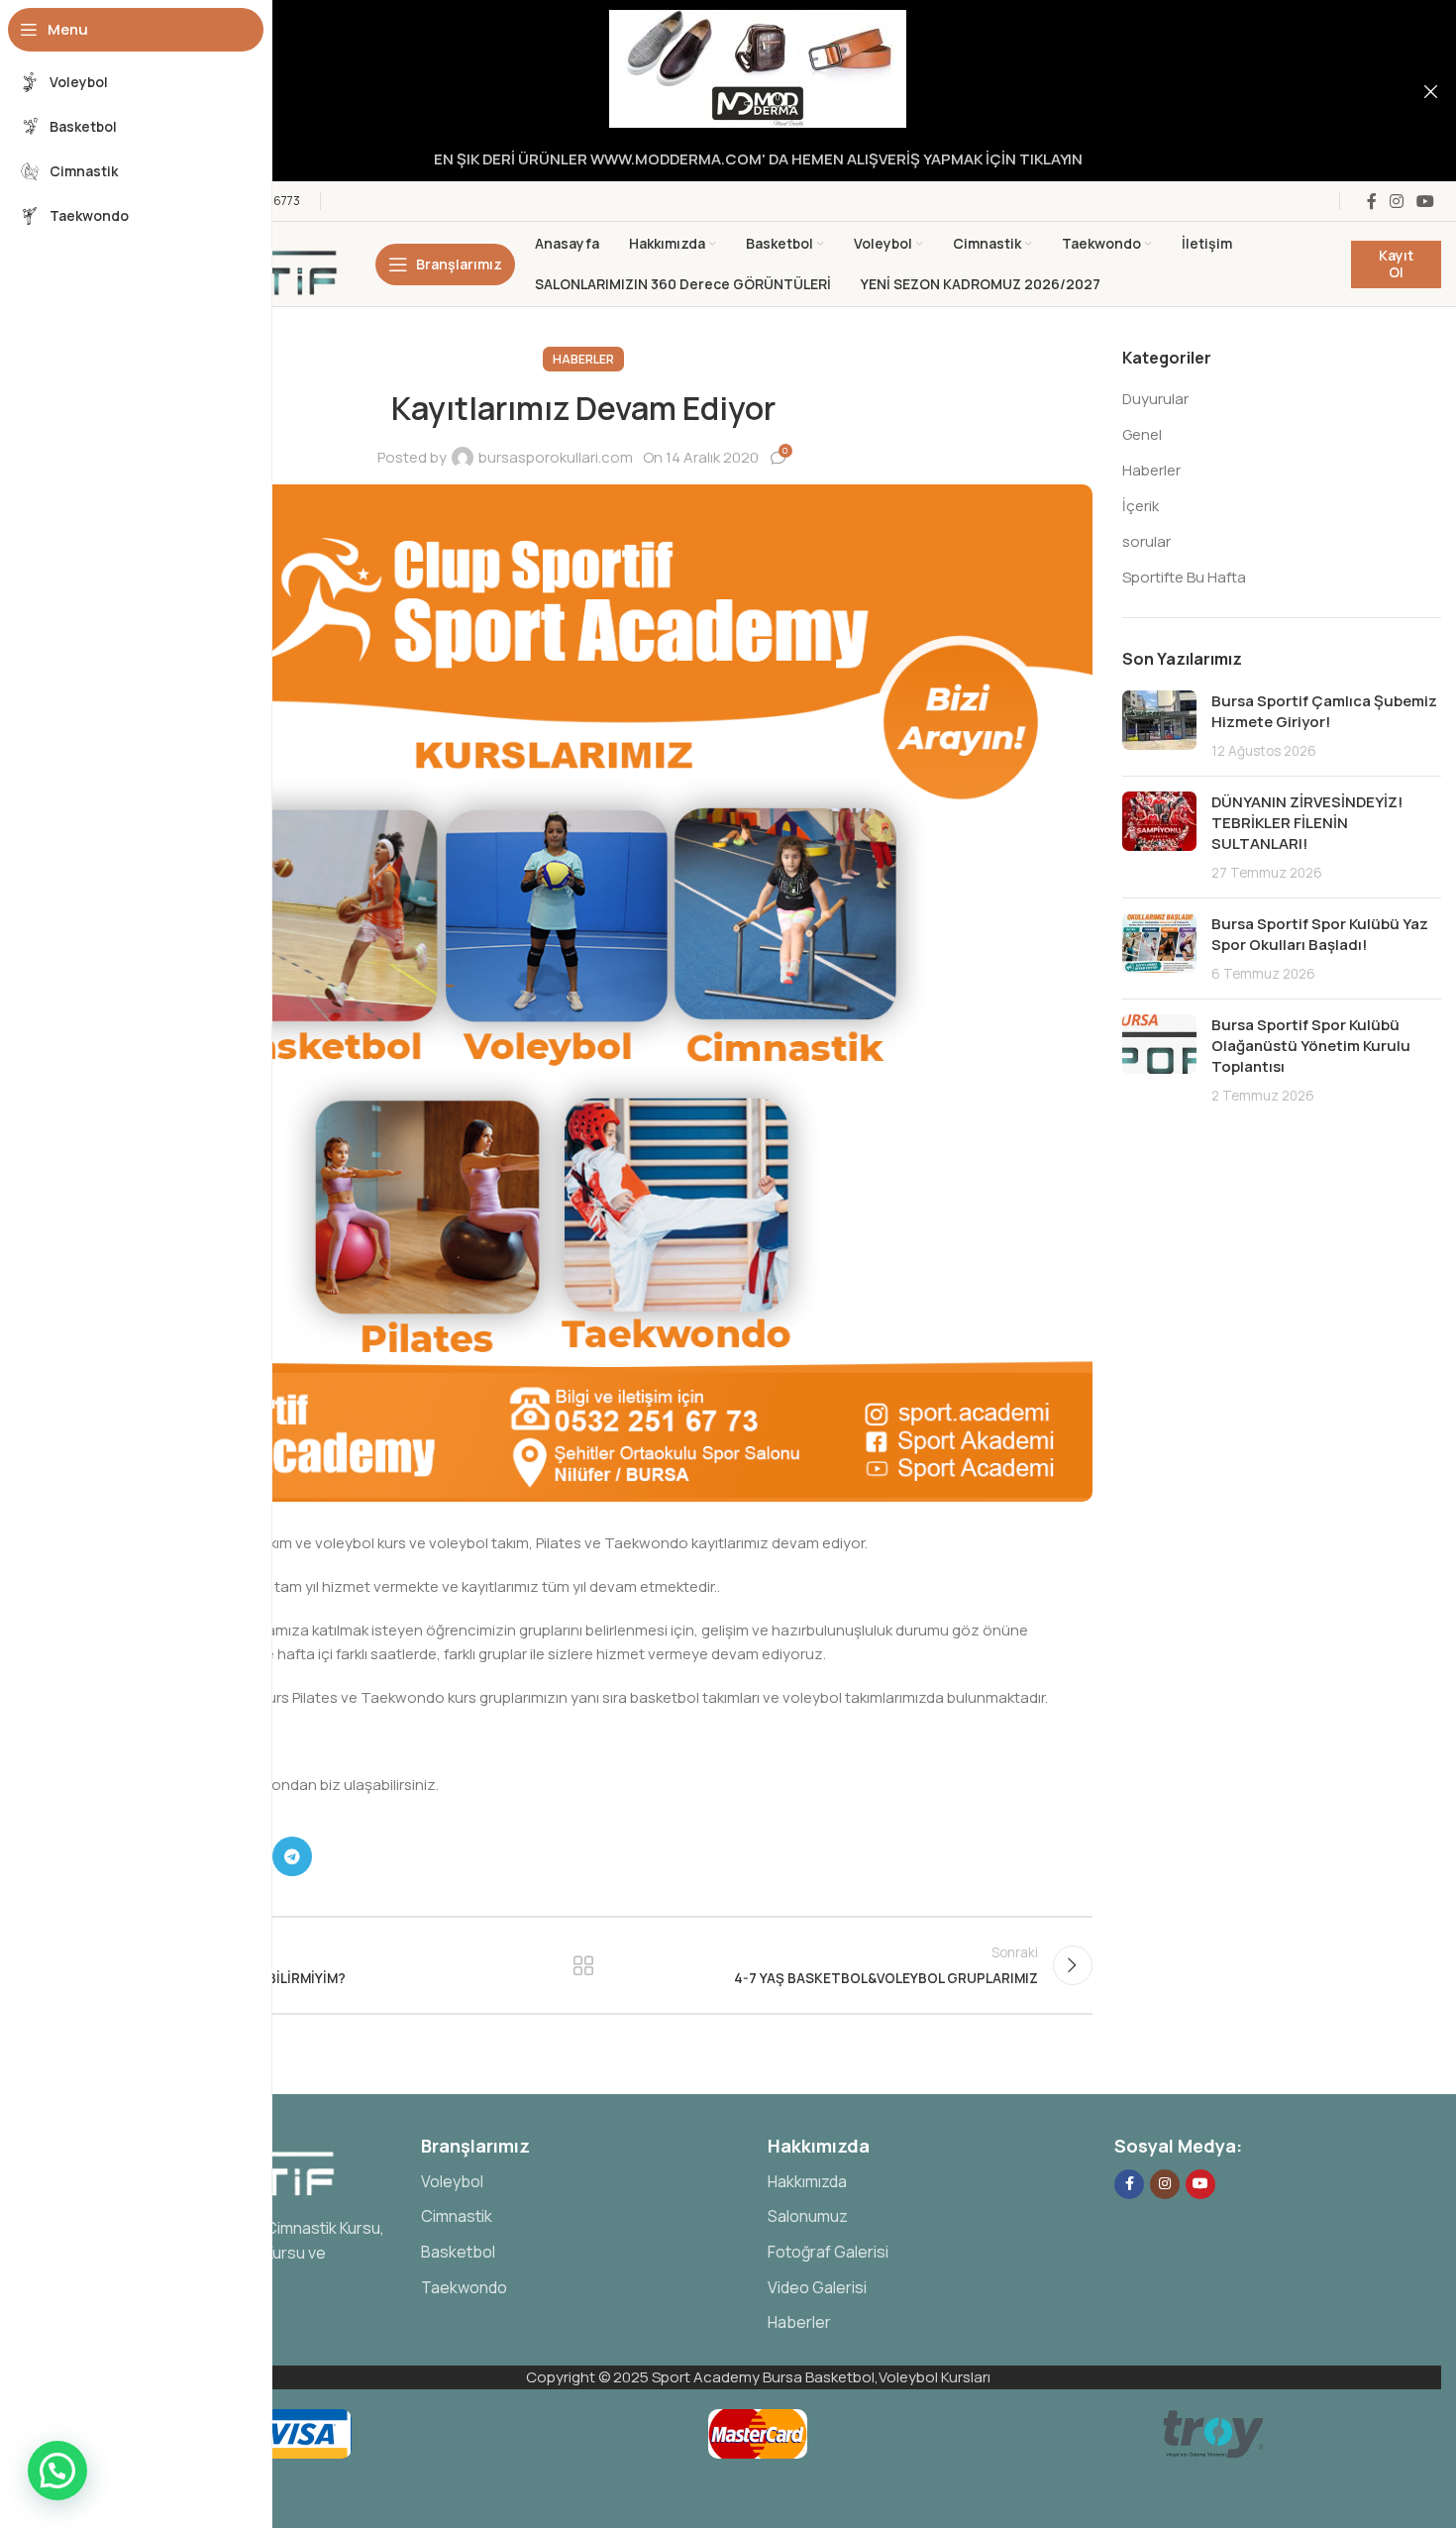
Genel (1142, 434)
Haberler (583, 359)
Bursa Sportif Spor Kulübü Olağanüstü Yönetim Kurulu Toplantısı (1311, 1046)
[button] (57, 2471)
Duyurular (1155, 399)
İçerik (1141, 506)
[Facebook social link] (1371, 201)
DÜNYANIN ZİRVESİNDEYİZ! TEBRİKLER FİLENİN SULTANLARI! (1307, 823)
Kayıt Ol (1396, 263)
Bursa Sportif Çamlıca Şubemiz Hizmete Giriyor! (1324, 711)
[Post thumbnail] (1159, 726)
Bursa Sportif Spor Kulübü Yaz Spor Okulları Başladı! (1320, 934)
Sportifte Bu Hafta (1184, 577)
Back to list (584, 1965)
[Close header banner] (1431, 91)
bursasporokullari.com (556, 457)
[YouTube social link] (1426, 201)
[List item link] (584, 2182)
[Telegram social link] (292, 1856)
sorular (1146, 541)
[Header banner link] (728, 91)
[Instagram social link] (1396, 201)
